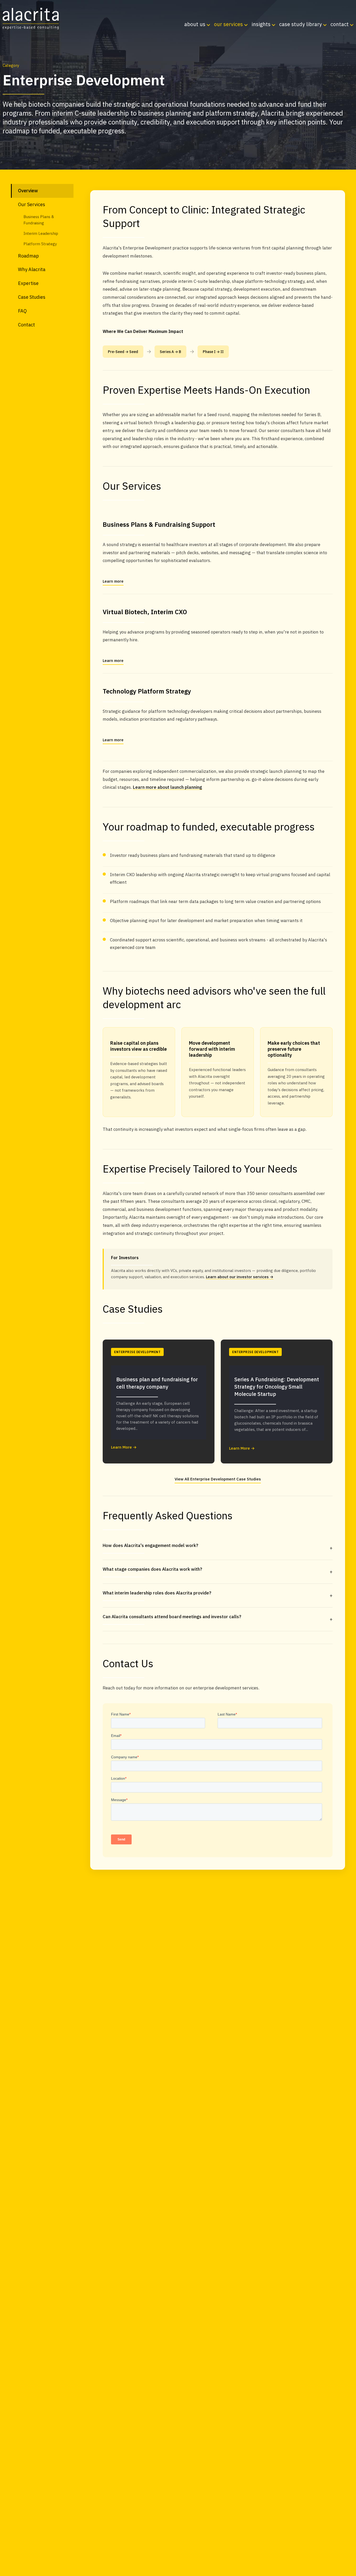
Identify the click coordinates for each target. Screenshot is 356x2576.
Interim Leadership (41, 233)
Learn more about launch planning (167, 787)
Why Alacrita (32, 269)
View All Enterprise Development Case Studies (218, 1479)
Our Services (32, 204)
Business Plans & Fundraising (39, 220)
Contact (26, 325)
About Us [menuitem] (195, 24)
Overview (28, 191)
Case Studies (32, 297)
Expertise (28, 283)
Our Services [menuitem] (228, 24)
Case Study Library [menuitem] (300, 24)
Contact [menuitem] (340, 24)
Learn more (113, 581)
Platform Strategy (40, 244)
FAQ (22, 311)
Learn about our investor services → (240, 1277)
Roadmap (28, 256)
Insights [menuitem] (261, 24)
